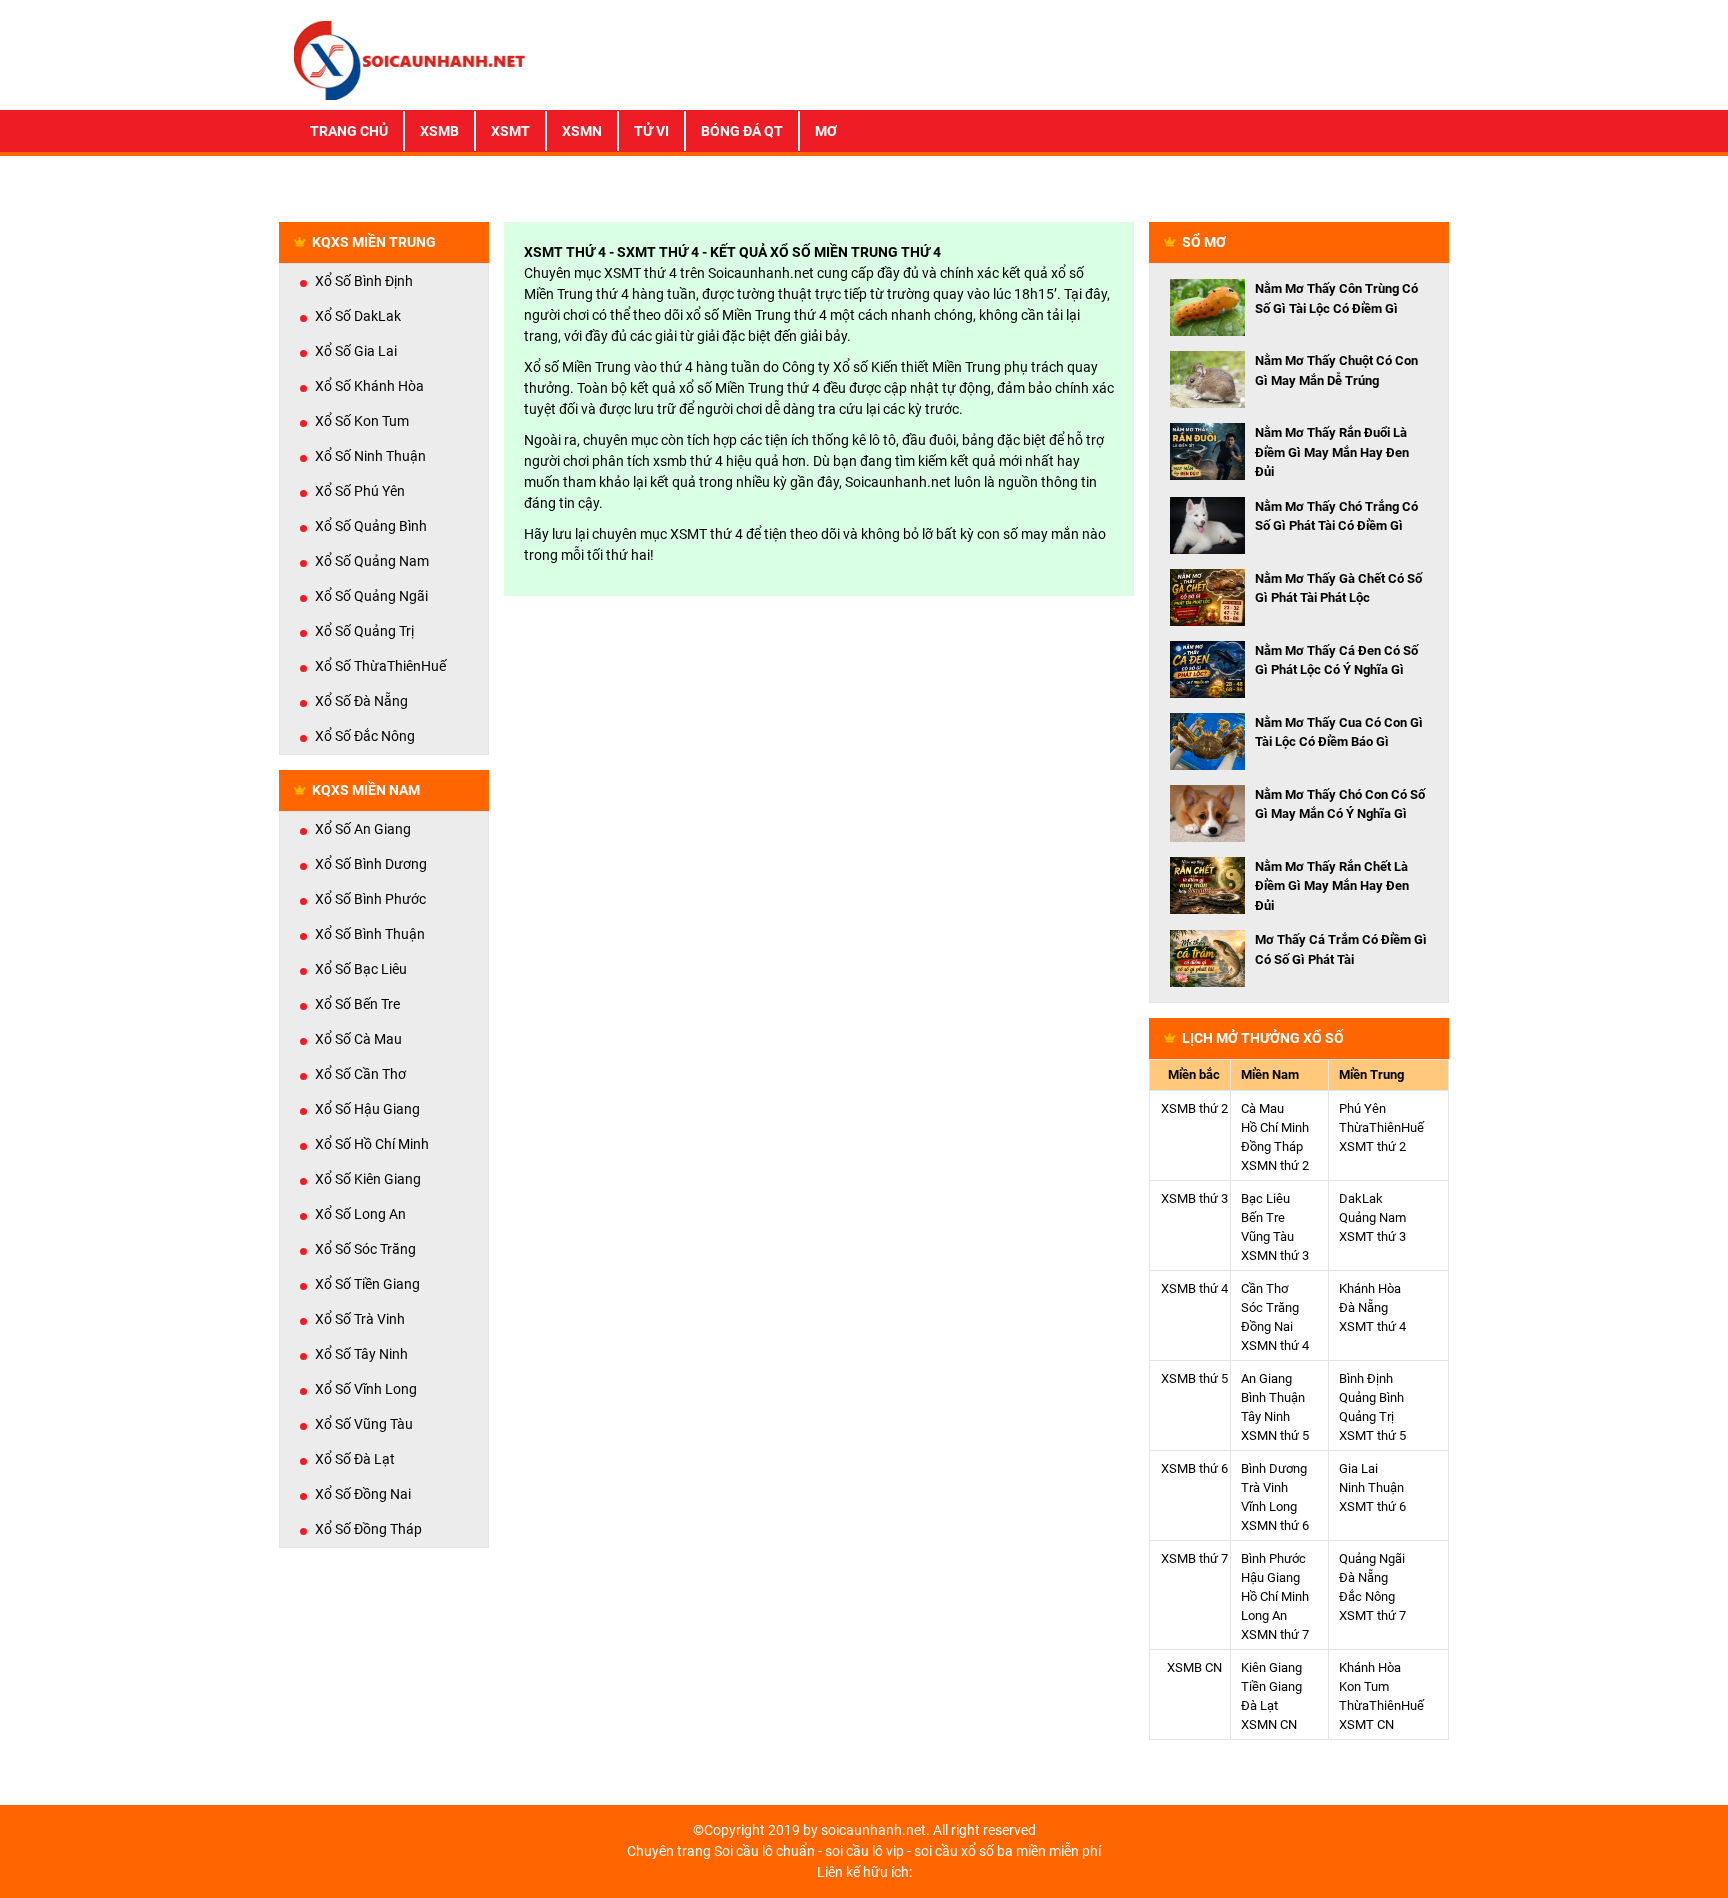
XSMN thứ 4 (1275, 1345)
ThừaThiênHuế (1381, 1127)
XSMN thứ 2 (1275, 1165)
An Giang (1266, 1378)
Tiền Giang (1271, 1686)
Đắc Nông (1367, 1596)
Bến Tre (1263, 1217)
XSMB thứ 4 (1194, 1288)
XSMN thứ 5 (1275, 1435)
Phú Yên (1362, 1108)
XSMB (439, 131)
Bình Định (1366, 1378)
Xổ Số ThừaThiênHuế (380, 666)
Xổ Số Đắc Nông (365, 736)
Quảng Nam (1372, 1217)
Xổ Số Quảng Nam (372, 561)
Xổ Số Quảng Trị (364, 631)
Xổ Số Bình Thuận (370, 934)
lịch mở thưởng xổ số (1263, 1038)
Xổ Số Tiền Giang (367, 1284)
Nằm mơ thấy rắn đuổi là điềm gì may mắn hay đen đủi (1332, 452)
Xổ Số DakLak (358, 316)
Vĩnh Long (1269, 1506)
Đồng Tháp (1272, 1146)
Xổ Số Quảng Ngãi (371, 596)
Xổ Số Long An (360, 1214)
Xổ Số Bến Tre (357, 1004)
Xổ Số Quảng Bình (371, 526)
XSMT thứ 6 (1372, 1506)
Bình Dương (1274, 1468)
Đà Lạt (1259, 1705)
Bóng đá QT (742, 131)
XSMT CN (1366, 1724)
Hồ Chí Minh (1275, 1127)
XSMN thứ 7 (1275, 1634)
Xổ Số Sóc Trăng (365, 1249)
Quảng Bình (1371, 1397)
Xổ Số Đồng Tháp (368, 1529)
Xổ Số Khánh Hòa (369, 386)
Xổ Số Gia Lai (356, 351)
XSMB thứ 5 (1194, 1378)
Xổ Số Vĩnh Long (366, 1389)
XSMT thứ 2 (1372, 1146)
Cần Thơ (1264, 1288)
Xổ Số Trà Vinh (360, 1319)
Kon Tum (1364, 1686)
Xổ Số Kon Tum (362, 421)
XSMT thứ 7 (1372, 1615)
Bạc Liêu (1265, 1198)
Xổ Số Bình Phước (370, 899)
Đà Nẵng (1363, 1307)
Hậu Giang (1270, 1577)
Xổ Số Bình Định (364, 281)
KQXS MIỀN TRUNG (374, 242)
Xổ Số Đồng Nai (363, 1494)
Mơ (826, 131)
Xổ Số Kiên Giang (368, 1179)
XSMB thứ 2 (1194, 1108)
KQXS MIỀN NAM (366, 790)
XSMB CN (1194, 1667)
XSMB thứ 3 (1194, 1198)
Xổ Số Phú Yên (360, 491)
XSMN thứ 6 (1275, 1525)
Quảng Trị (1366, 1416)
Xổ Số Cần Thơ (360, 1074)
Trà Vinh (1264, 1487)
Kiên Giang (1271, 1667)
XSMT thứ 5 (1372, 1435)
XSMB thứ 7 (1194, 1558)
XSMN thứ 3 (1275, 1255)
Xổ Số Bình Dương (371, 864)
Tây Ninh (1265, 1416)
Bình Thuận (1273, 1397)
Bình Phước (1273, 1558)
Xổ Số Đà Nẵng (361, 701)
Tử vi (651, 131)
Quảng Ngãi (1372, 1558)
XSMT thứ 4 (1372, 1326)
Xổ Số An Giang (363, 829)
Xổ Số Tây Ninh (361, 1354)
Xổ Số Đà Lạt (355, 1459)
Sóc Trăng (1270, 1307)
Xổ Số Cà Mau (358, 1039)
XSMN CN (1269, 1724)
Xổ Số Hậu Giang (367, 1109)
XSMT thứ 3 (1372, 1236)
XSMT (510, 131)
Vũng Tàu (1267, 1236)
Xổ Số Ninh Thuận (370, 456)
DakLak (1361, 1198)
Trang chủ (349, 131)
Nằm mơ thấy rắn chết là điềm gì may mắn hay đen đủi (1332, 886)
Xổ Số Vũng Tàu (364, 1424)
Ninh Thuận (1371, 1487)
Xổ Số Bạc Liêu (361, 969)
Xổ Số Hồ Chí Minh (372, 1144)
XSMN (582, 131)
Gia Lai (1358, 1468)
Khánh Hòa (1370, 1288)
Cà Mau (1262, 1108)
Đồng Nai (1267, 1326)
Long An (1264, 1615)
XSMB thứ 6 (1194, 1468)
